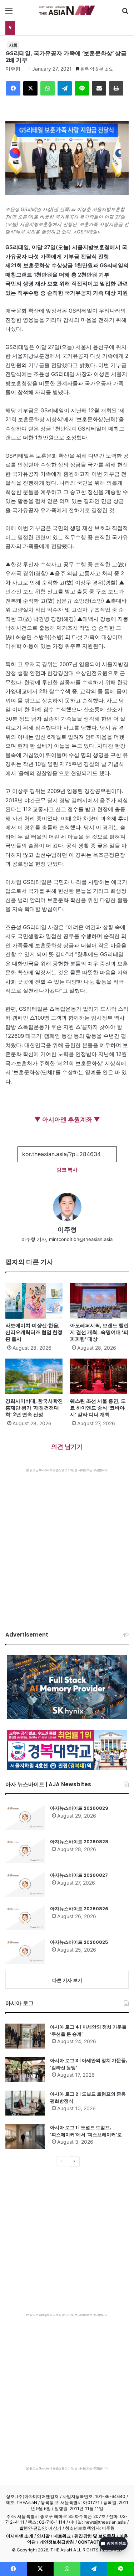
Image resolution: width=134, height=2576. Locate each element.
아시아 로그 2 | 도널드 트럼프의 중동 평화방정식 (88, 2098)
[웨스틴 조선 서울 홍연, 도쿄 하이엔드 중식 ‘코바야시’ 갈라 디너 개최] (100, 1376)
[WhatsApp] (48, 88)
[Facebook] (13, 88)
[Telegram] (65, 88)
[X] (30, 88)
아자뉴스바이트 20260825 (79, 1942)
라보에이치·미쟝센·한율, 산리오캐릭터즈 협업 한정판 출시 (34, 1332)
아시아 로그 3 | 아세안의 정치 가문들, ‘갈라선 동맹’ (88, 2064)
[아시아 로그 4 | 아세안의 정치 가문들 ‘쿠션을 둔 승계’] (25, 2036)
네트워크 (62, 2536)
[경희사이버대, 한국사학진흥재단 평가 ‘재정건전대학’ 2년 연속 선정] (35, 1376)
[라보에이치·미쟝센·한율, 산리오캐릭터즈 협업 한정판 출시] (35, 1301)
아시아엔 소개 (20, 2536)
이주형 (13, 69)
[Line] (82, 88)
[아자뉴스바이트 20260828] (25, 1851)
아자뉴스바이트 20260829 (79, 1808)
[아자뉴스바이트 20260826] (25, 1918)
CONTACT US (92, 2542)
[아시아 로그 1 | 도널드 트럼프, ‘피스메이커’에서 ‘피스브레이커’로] (25, 2137)
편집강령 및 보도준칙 (95, 2536)
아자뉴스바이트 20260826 (79, 1909)
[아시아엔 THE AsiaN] (67, 10)
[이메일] (99, 88)
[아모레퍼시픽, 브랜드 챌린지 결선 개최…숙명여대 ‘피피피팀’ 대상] (100, 1301)
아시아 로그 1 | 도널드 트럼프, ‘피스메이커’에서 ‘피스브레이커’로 (86, 2131)
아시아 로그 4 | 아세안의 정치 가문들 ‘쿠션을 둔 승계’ (88, 2031)
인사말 (43, 2536)
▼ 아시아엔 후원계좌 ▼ (67, 1119)
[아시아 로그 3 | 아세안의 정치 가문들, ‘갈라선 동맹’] (25, 2070)
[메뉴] (9, 13)
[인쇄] (116, 88)
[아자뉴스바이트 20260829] (25, 1817)
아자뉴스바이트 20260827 (79, 1875)
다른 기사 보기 (67, 1980)
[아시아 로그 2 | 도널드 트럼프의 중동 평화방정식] (25, 2103)
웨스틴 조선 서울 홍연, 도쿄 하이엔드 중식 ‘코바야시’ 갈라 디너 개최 (98, 1408)
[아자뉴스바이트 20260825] (25, 1951)
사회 (13, 45)
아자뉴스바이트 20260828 (79, 1842)
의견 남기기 (67, 1447)
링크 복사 (67, 1169)
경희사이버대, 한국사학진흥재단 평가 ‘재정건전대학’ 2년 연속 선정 (34, 1408)
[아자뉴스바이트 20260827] (25, 1884)
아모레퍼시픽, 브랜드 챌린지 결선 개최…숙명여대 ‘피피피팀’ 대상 (99, 1332)
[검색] (125, 13)
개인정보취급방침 (57, 2542)
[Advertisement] (67, 1543)
